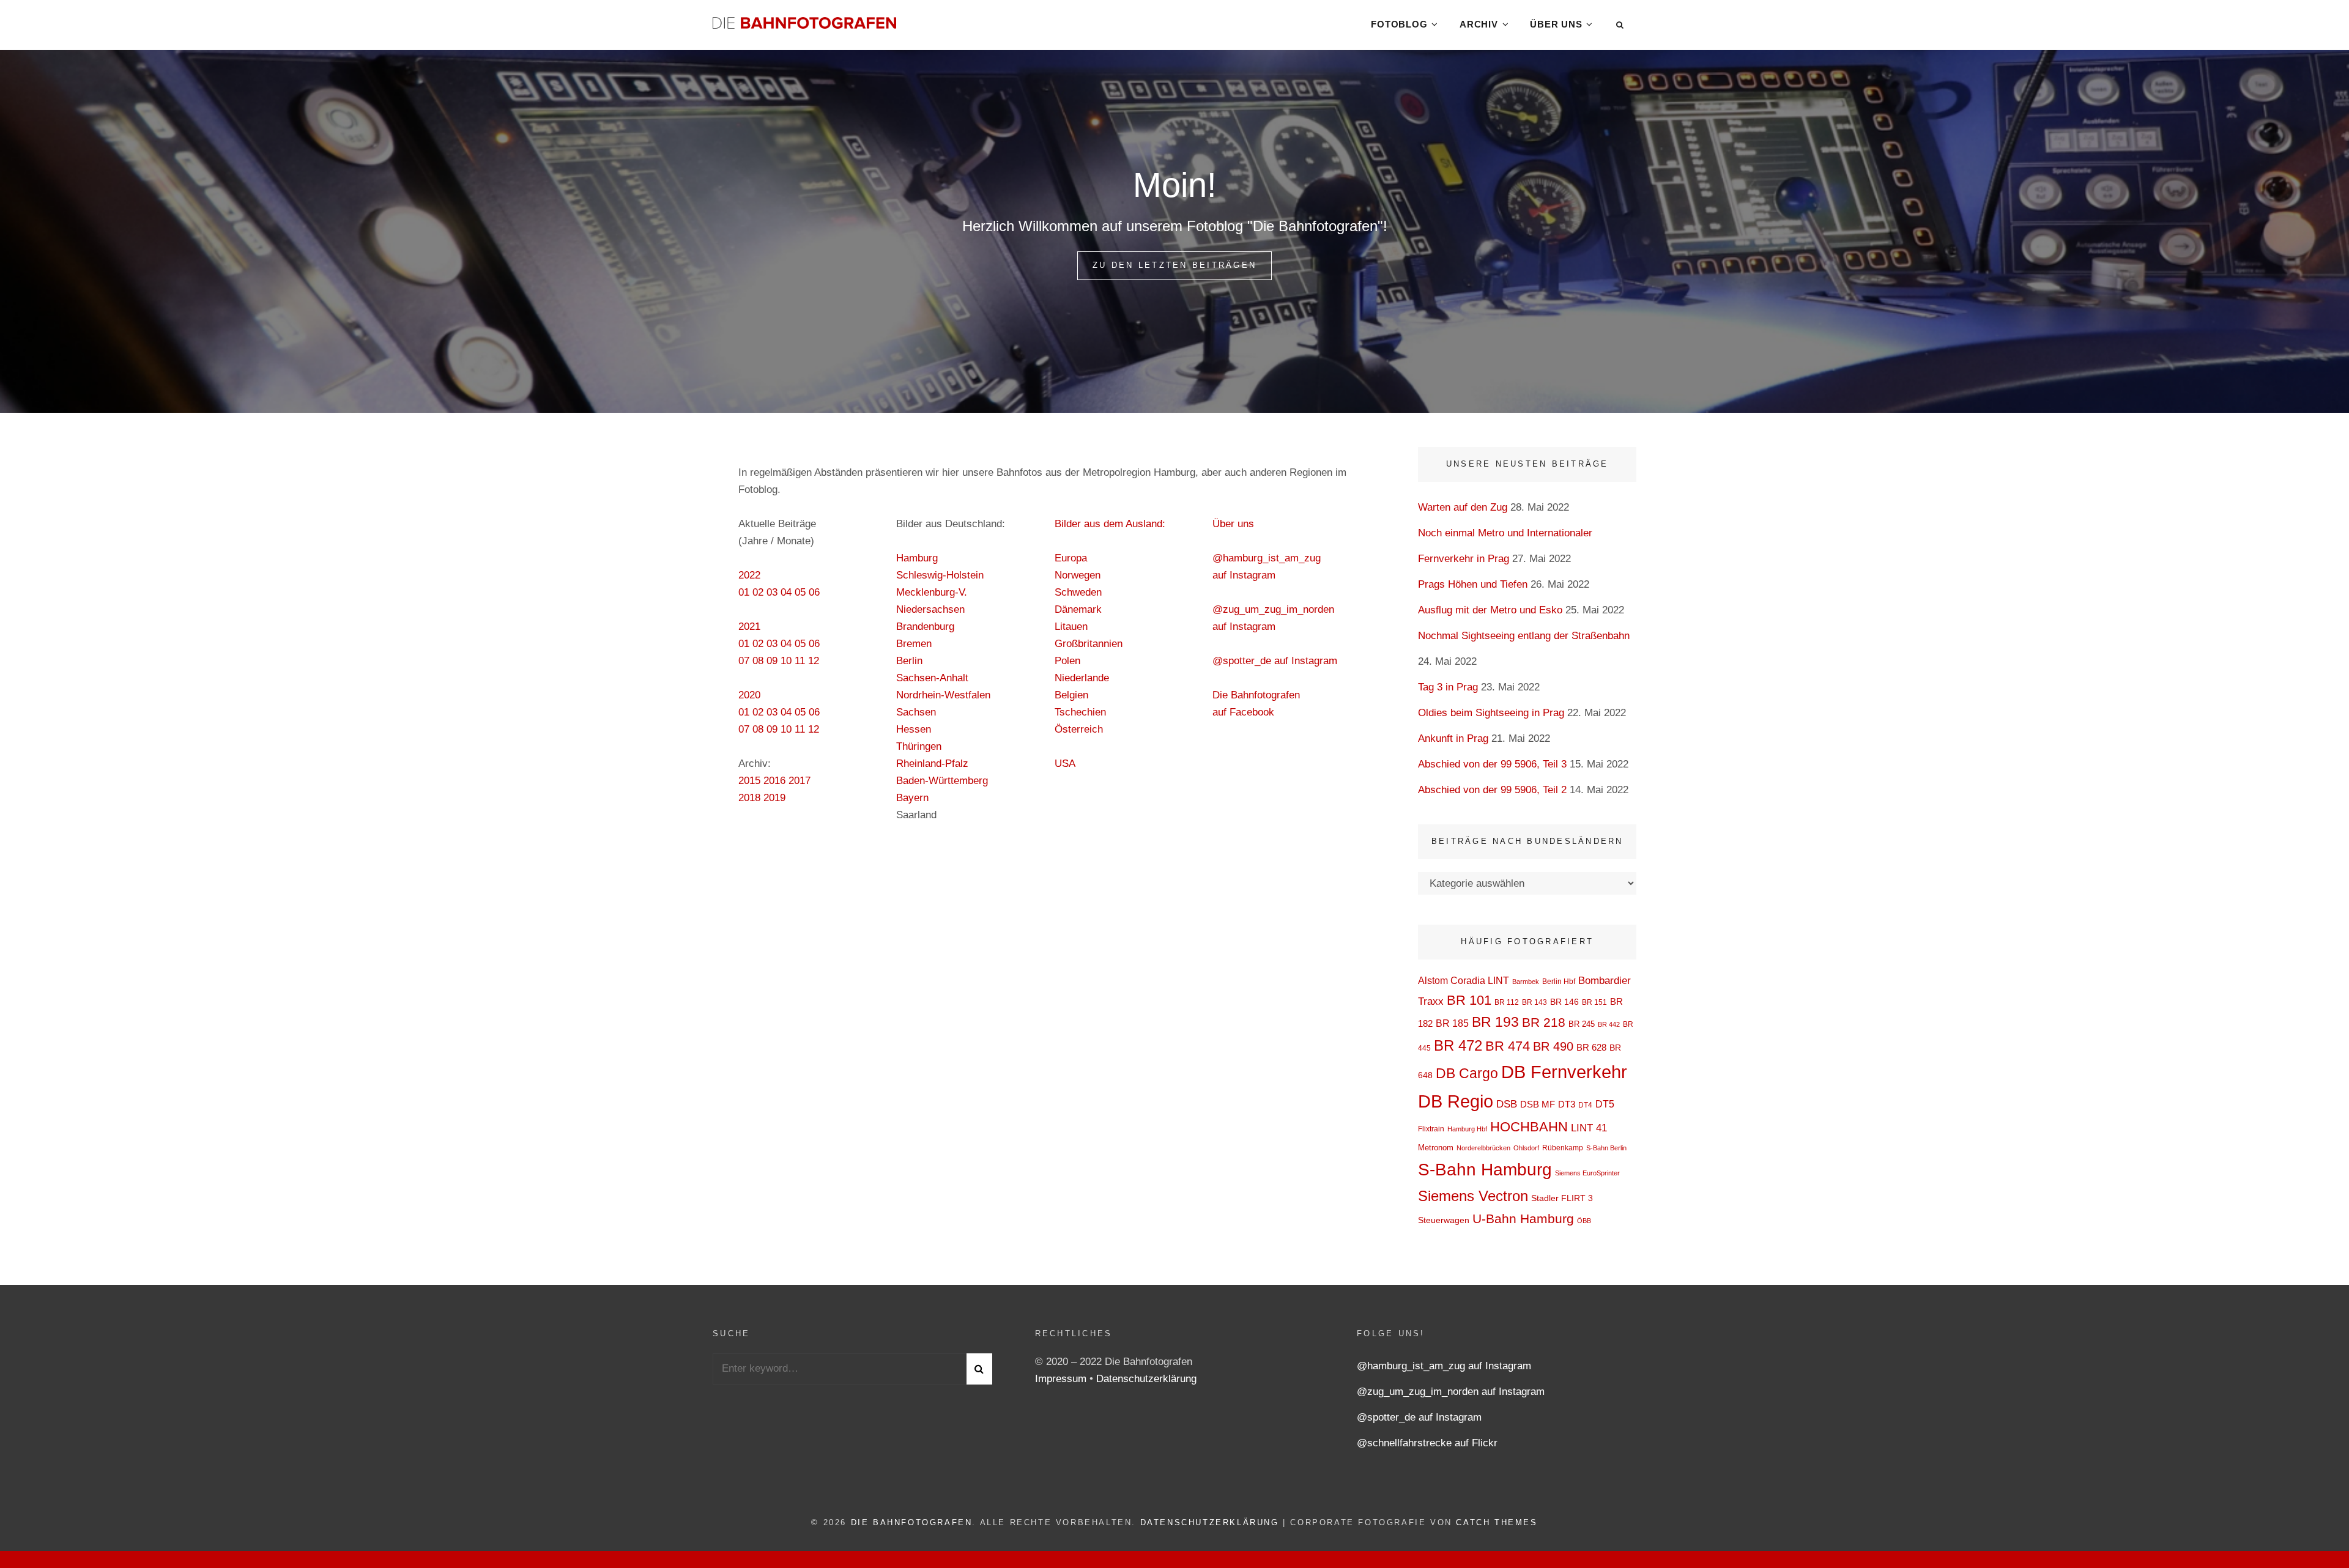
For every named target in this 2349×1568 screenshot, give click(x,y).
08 (758, 661)
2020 (749, 695)
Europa (1071, 558)
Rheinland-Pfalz (932, 764)
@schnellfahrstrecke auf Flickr (1427, 1443)
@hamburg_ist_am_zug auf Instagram (1444, 1366)
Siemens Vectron (1473, 1196)
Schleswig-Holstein (940, 575)
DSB (1507, 1104)
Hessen (914, 729)
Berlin (909, 661)
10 (786, 661)
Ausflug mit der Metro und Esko (1490, 610)
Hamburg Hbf (1467, 1129)
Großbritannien (1089, 644)
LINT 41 (1589, 1128)
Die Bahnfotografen (912, 1522)
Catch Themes (1497, 1522)
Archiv (1479, 24)
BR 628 (1591, 1047)
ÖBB (1584, 1221)
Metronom (1436, 1148)
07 (744, 661)
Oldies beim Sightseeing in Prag (1491, 713)
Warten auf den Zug (1463, 507)
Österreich (1079, 729)
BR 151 (1594, 1002)
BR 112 (1507, 1002)
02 (758, 592)
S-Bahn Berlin (1606, 1148)
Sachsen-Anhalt (932, 678)
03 (772, 592)
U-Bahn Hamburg (1523, 1219)
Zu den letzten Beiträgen (1182, 265)
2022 (749, 575)
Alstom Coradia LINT (1464, 981)
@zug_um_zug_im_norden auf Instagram (1451, 1392)
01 (744, 592)
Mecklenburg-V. (932, 592)
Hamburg (917, 558)
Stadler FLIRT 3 (1562, 1198)
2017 (800, 781)
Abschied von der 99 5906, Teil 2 (1492, 790)
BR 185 (1452, 1023)
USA (1065, 764)
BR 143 (1534, 1002)
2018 (749, 798)
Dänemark (1078, 609)
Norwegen (1078, 575)
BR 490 (1553, 1046)
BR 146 (1564, 1002)
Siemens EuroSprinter (1587, 1173)
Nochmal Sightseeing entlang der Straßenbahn (1524, 636)
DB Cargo (1467, 1074)
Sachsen (916, 712)
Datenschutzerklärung (1146, 1379)
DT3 (1567, 1104)
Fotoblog (1399, 24)
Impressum (1062, 1379)
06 (814, 592)
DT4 (1585, 1105)
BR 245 (1582, 1024)
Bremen (914, 644)
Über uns (1556, 24)
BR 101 (1469, 1000)
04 (786, 592)
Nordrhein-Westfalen (943, 695)
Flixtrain (1431, 1129)
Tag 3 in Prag (1448, 687)
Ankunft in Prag (1453, 738)
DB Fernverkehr (1564, 1072)
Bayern (912, 798)
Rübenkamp (1563, 1148)
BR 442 (1609, 1024)
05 (800, 592)
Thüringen (919, 746)
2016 (774, 781)
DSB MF (1538, 1104)
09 (772, 661)
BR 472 (1458, 1046)
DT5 (1605, 1104)
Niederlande (1082, 678)
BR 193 (1495, 1022)
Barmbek (1526, 982)
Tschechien (1080, 712)
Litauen (1071, 627)
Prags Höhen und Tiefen (1473, 584)
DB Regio (1456, 1101)
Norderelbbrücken (1483, 1148)
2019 (774, 798)
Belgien (1071, 695)
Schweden (1078, 592)
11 (800, 661)
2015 (749, 781)
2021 (749, 627)
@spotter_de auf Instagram (1275, 661)
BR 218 (1544, 1022)
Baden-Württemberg (942, 781)
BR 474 (1508, 1046)
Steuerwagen (1444, 1220)
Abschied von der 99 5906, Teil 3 (1492, 764)
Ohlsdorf (1526, 1148)
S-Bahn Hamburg (1485, 1170)
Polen (1067, 661)
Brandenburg (925, 627)
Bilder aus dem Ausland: (1110, 524)
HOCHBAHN (1529, 1127)
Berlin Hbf (1559, 982)
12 (814, 661)
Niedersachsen (930, 609)
